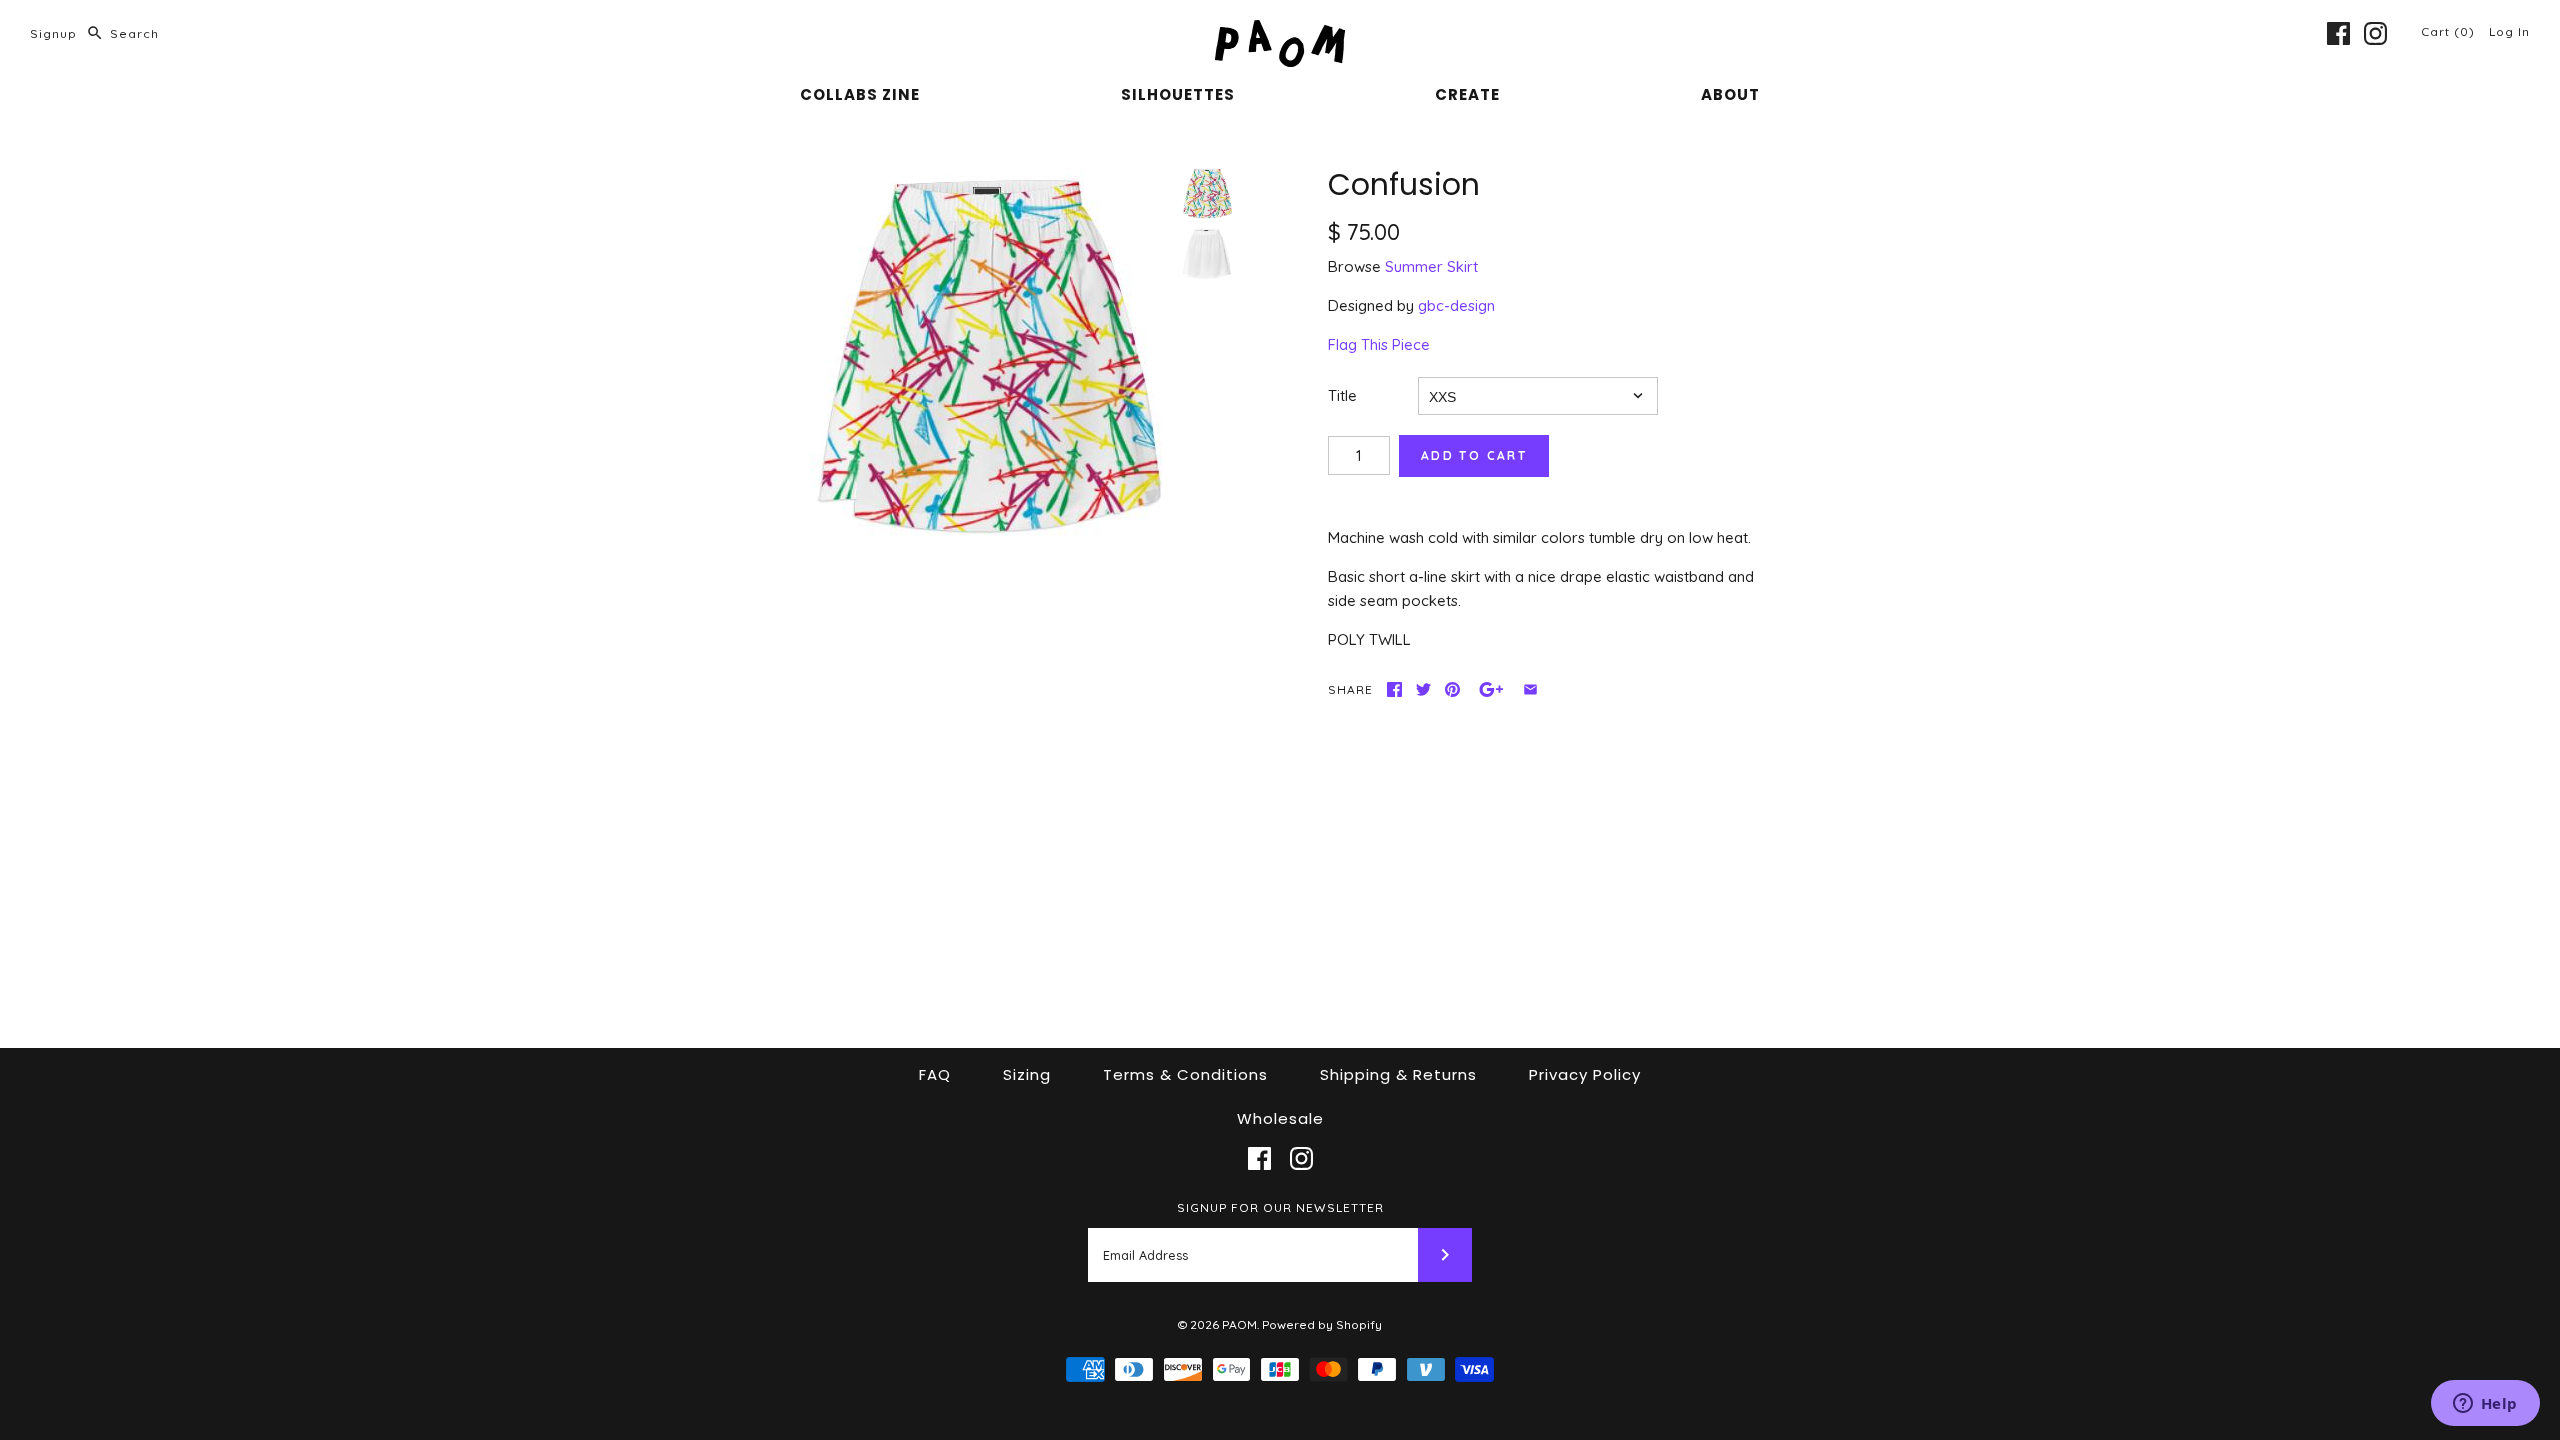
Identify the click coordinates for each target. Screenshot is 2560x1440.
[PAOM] (1280, 31)
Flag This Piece (1379, 344)
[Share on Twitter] (1423, 689)
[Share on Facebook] (1394, 689)
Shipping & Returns (1398, 1074)
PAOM (1239, 1324)
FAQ (935, 1074)
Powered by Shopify (1322, 1324)
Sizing (1027, 1074)
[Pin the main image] (1452, 689)
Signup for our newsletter (1280, 1207)
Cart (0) (2450, 31)
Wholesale (1280, 1118)
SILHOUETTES (1178, 94)
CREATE (1467, 94)
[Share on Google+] (1491, 689)
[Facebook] (2338, 33)
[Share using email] (1530, 689)
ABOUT (1730, 94)
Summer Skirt (1431, 266)
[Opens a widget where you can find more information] (2485, 1405)
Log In (2509, 31)
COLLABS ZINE (860, 94)
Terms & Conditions (1185, 1074)
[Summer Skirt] (1207, 254)
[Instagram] (2375, 33)
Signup (53, 33)
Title (1342, 395)
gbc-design (1456, 305)
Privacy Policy (1585, 1074)
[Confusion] (986, 352)
